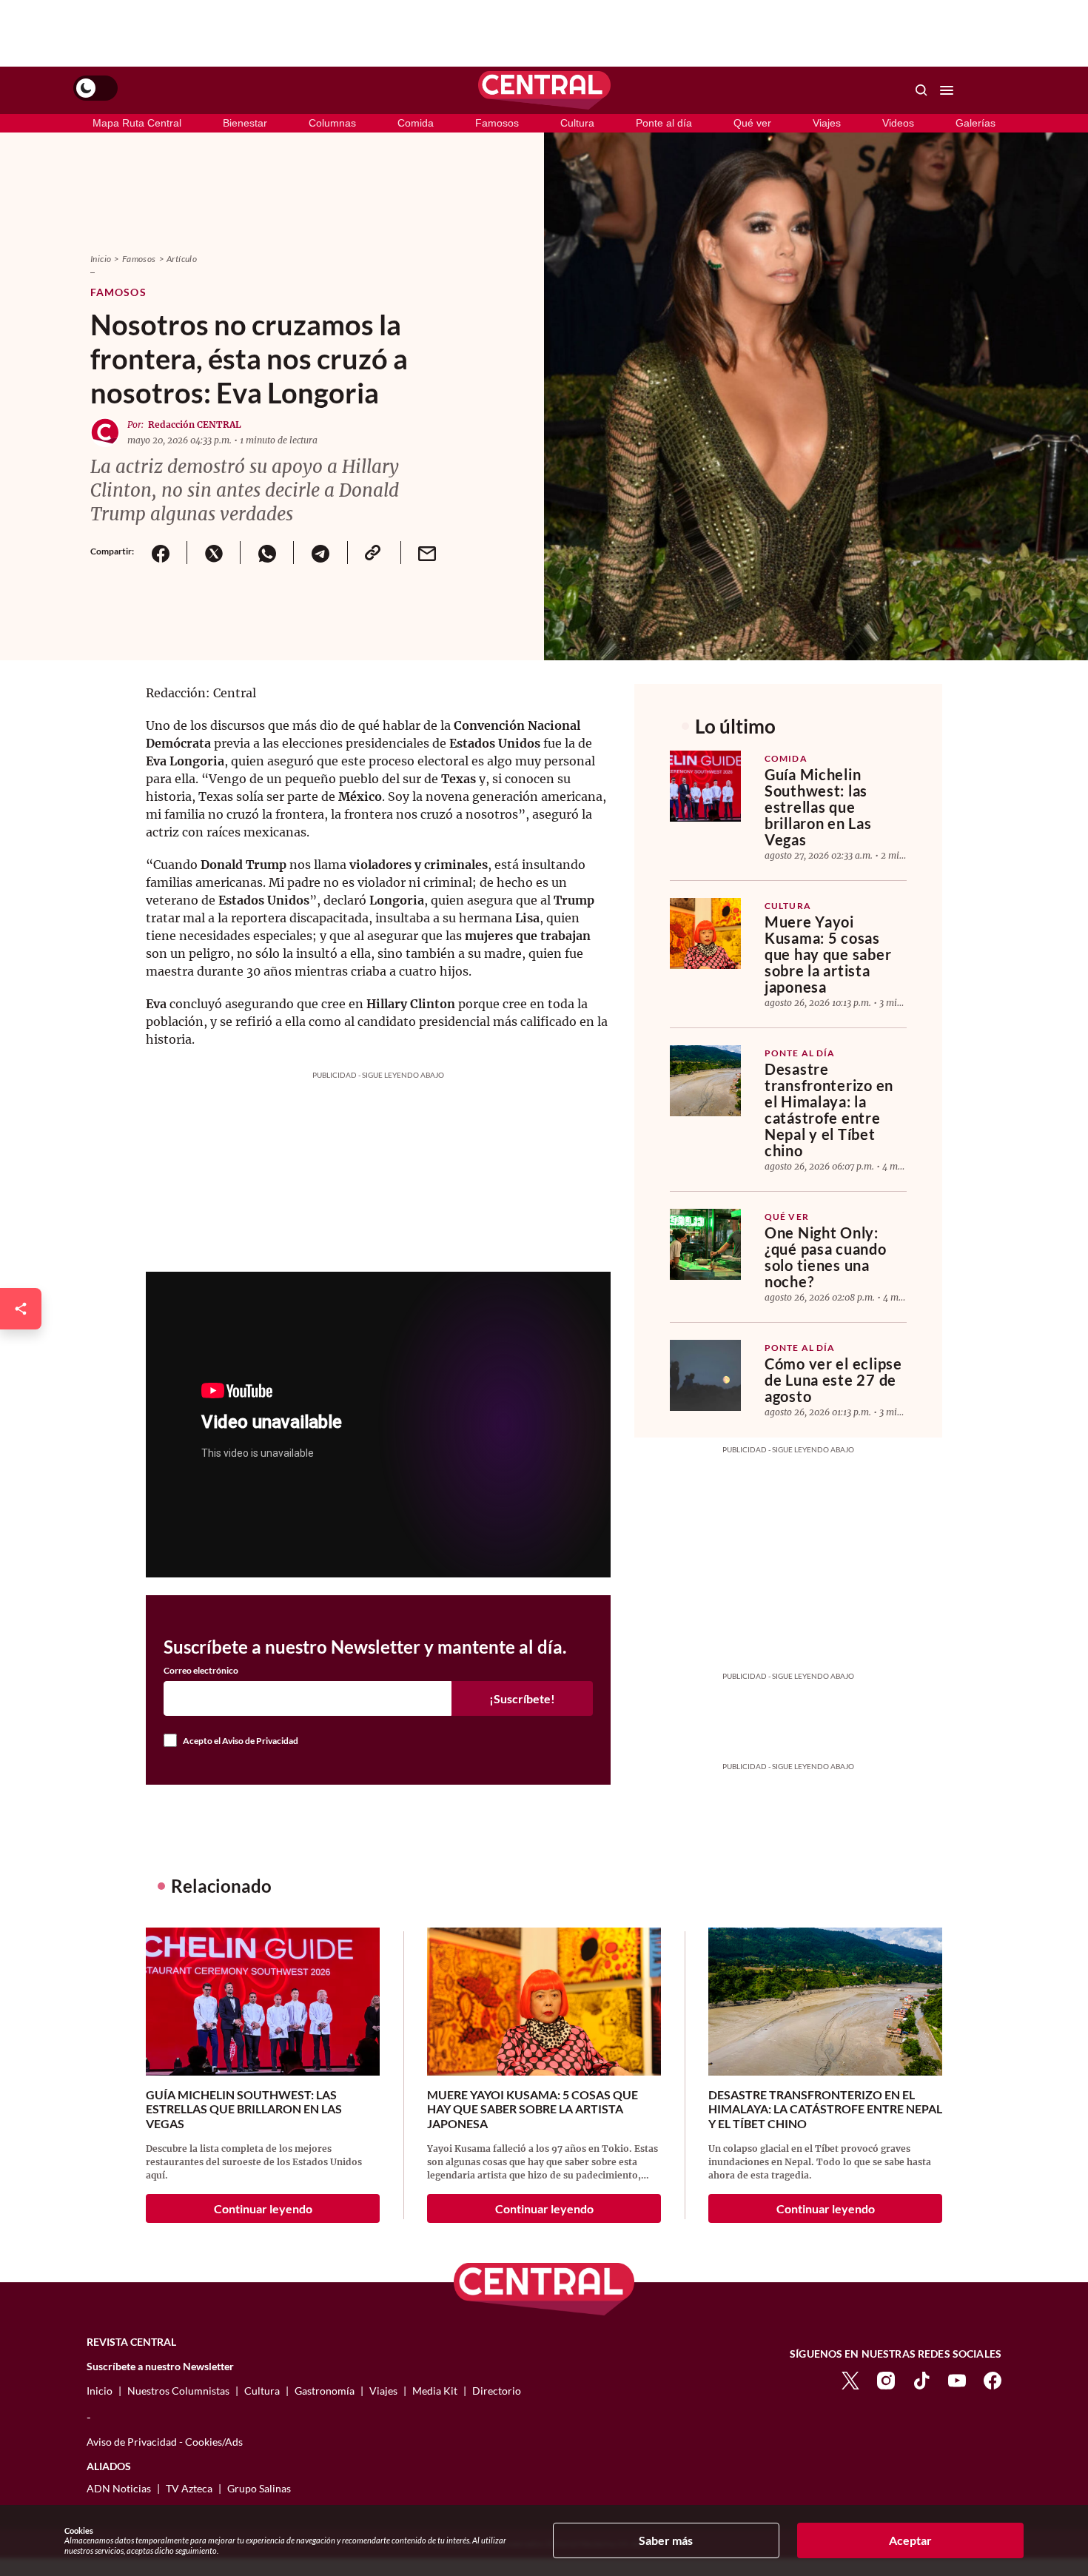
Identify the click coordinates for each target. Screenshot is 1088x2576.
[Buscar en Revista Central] (921, 90)
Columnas (332, 123)
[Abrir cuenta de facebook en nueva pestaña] (993, 2379)
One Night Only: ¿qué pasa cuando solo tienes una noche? (826, 1257)
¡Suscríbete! (522, 1698)
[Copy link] (374, 553)
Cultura (577, 123)
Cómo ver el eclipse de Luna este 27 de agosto (833, 1380)
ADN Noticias (119, 2488)
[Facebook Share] (160, 553)
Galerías (975, 123)
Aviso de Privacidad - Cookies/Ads (165, 2442)
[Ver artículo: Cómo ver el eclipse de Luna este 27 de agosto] (705, 1375)
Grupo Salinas (259, 2488)
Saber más (666, 2540)
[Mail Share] (427, 553)
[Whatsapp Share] (266, 553)
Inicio (101, 259)
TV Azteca (189, 2488)
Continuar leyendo (263, 2208)
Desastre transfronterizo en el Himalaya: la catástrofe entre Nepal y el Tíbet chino (829, 1110)
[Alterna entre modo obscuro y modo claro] (95, 88)
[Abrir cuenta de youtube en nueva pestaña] (957, 2379)
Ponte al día (664, 123)
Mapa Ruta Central (137, 123)
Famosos (497, 123)
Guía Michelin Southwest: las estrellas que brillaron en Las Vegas (818, 807)
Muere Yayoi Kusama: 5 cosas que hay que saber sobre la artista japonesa (828, 954)
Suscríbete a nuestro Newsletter (160, 2367)
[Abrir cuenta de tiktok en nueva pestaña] (921, 2379)
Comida (416, 123)
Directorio (497, 2391)
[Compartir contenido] (21, 1309)
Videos (898, 123)
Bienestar (245, 123)
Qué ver (752, 123)
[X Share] (213, 553)
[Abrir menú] (947, 90)
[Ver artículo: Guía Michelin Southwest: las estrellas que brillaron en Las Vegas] (705, 786)
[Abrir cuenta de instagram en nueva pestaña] (886, 2379)
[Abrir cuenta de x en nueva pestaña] (850, 2379)
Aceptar (910, 2540)
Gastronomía (325, 2391)
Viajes (827, 123)
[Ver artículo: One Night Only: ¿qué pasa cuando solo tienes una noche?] (705, 1244)
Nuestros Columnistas (178, 2391)
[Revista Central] (544, 90)
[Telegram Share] (320, 553)
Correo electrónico (201, 1671)
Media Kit (435, 2391)
